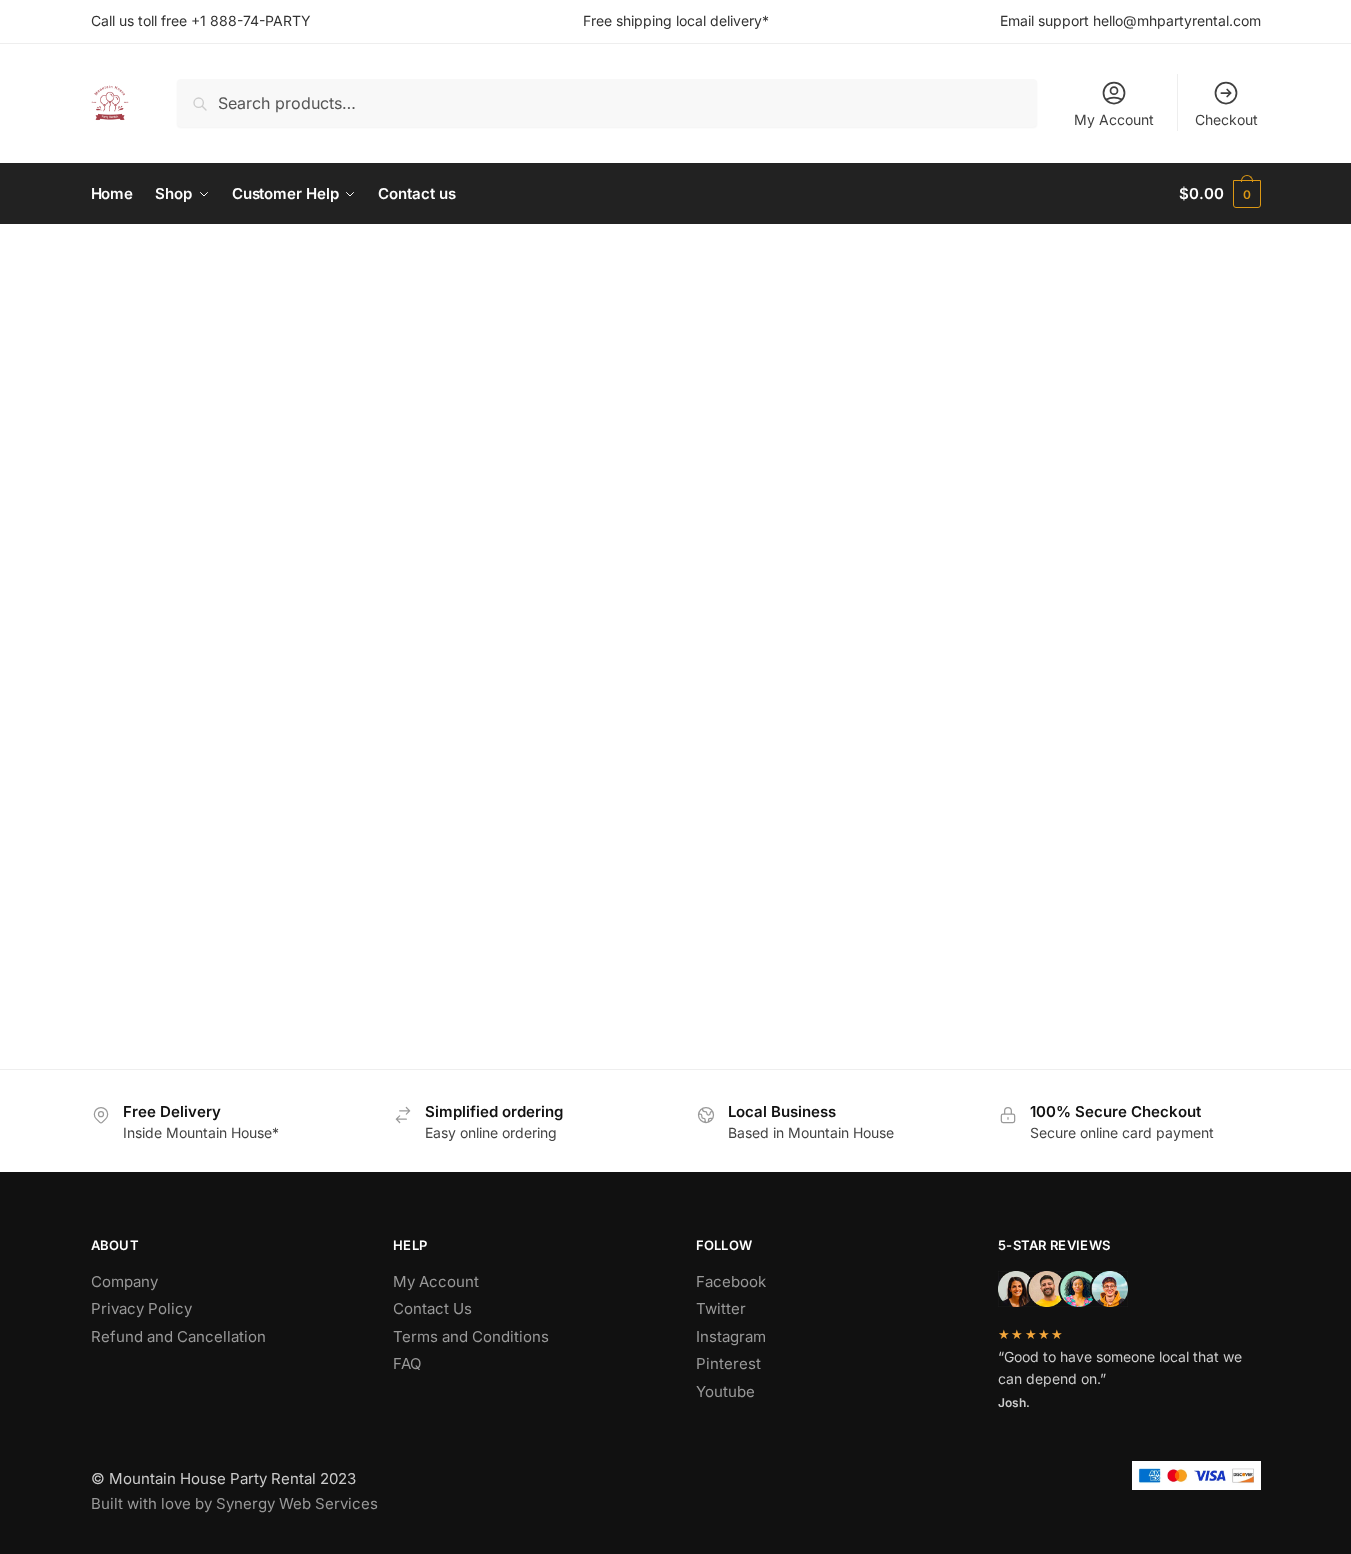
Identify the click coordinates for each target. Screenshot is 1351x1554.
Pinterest (728, 1363)
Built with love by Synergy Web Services (234, 1503)
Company (124, 1281)
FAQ (407, 1363)
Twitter (721, 1308)
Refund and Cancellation (178, 1336)
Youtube (725, 1391)
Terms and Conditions (471, 1336)
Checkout (1226, 119)
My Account (1114, 119)
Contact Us (432, 1308)
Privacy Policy (141, 1308)
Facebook (731, 1281)
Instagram (731, 1336)
